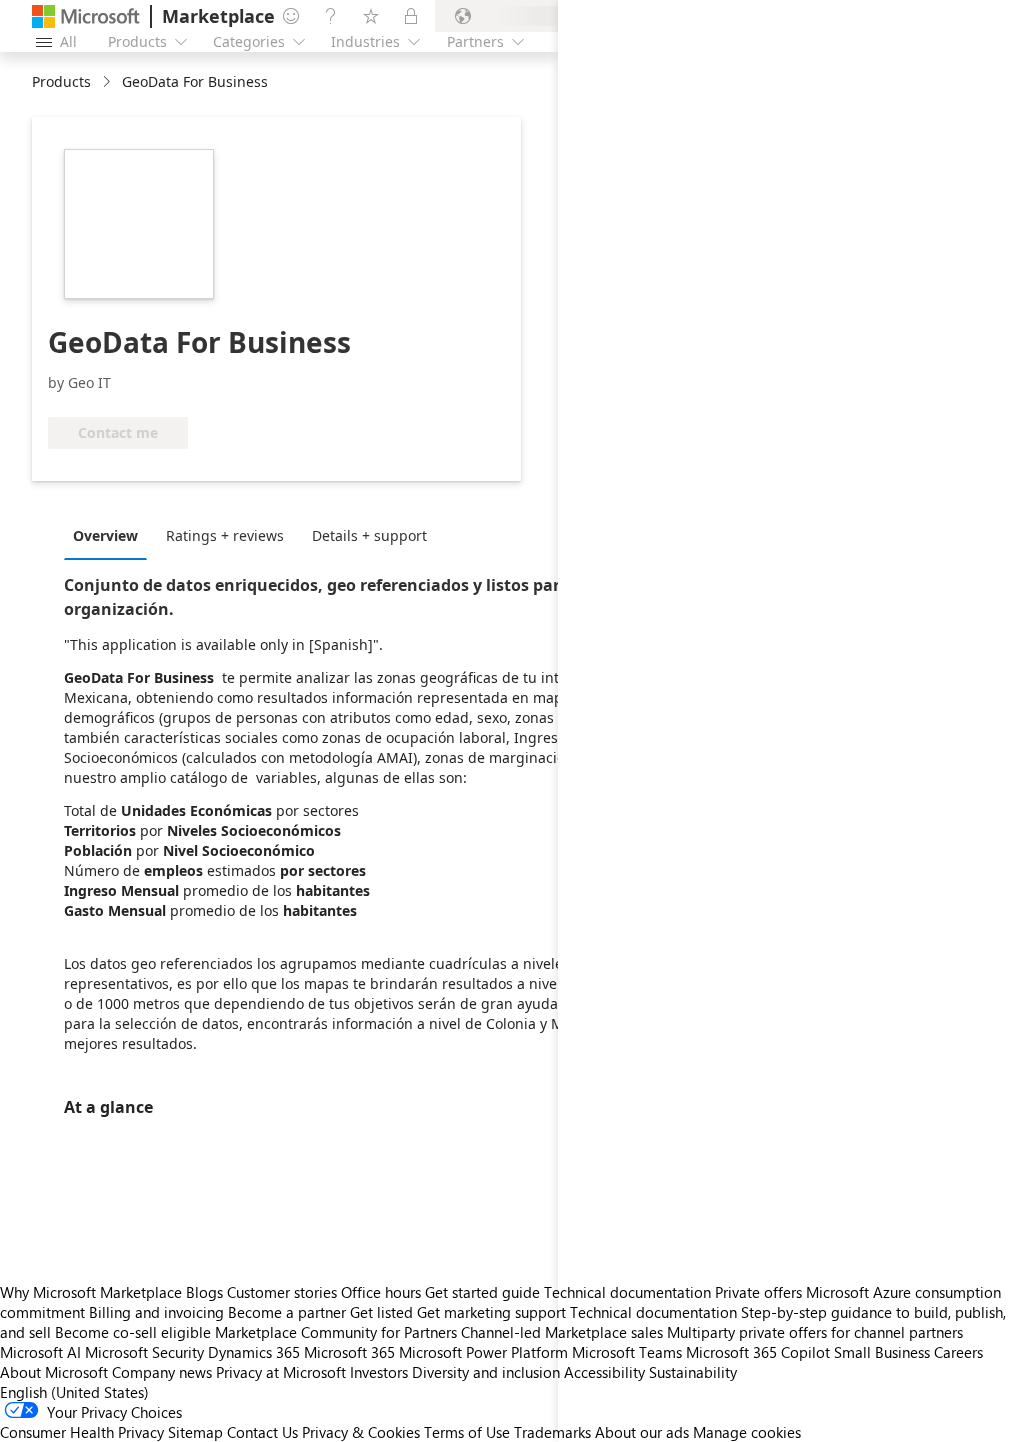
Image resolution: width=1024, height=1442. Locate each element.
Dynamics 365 (254, 1352)
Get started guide (482, 1292)
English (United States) (74, 1392)
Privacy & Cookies (361, 1432)
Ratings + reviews (225, 535)
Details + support (369, 535)
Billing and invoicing (156, 1312)
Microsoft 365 (349, 1352)
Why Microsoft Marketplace (91, 1292)
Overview (105, 535)
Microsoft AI (40, 1352)
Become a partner (287, 1312)
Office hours (381, 1292)
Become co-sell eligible (133, 1332)
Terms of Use (467, 1432)
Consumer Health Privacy (82, 1432)
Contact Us (262, 1432)
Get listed (381, 1312)
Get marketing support (491, 1312)
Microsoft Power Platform (483, 1352)
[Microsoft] (86, 16)
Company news (162, 1372)
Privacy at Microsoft (281, 1372)
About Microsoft (54, 1372)
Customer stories (282, 1292)
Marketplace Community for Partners (336, 1332)
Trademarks (552, 1432)
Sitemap (195, 1432)
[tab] (110, 535)
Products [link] (61, 81)
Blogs (204, 1292)
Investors (379, 1372)
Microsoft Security (144, 1352)
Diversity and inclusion (486, 1372)
